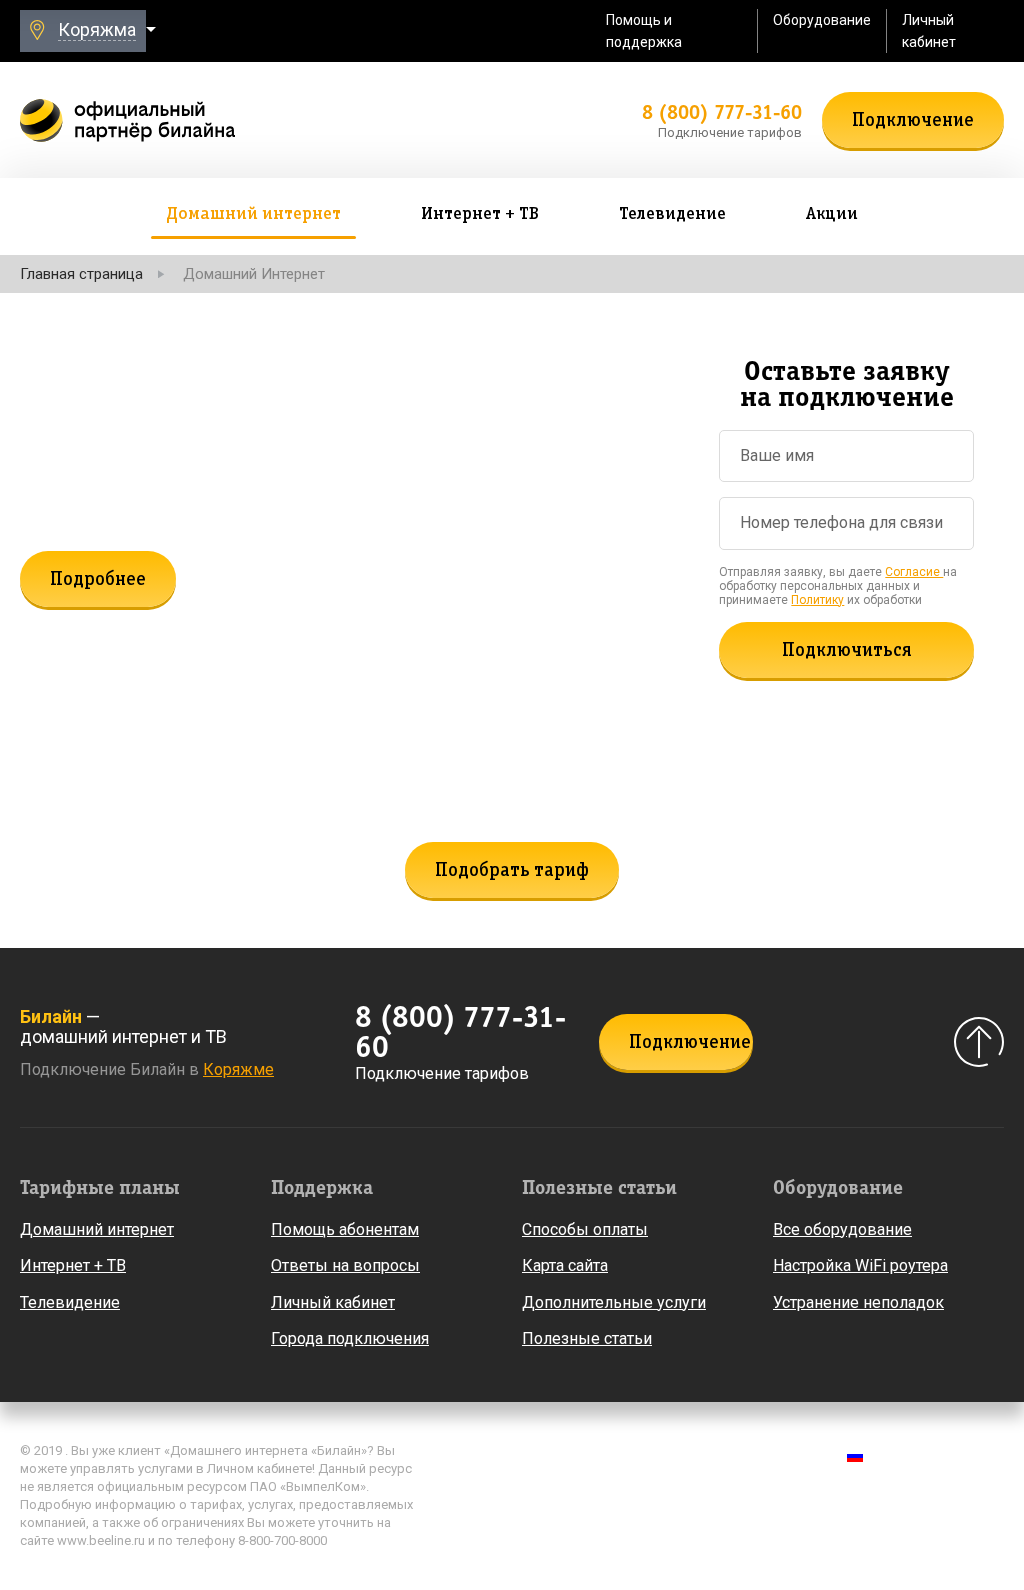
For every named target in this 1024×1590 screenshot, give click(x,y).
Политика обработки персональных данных (582, 1455)
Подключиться (847, 651)
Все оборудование (842, 1229)
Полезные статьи (587, 1338)
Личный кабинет (929, 31)
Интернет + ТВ (73, 1265)
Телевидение (70, 1302)
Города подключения (350, 1338)
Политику (817, 600)
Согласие (914, 572)
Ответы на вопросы (345, 1265)
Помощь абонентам (345, 1229)
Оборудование (822, 20)
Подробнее (98, 580)
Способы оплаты (585, 1229)
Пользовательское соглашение (541, 1484)
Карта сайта (565, 1265)
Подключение (913, 121)
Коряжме (238, 1069)
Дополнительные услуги (614, 1302)
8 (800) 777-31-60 (722, 112)
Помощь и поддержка (644, 31)
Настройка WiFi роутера (860, 1265)
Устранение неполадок (858, 1302)
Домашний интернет (97, 1229)
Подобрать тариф (512, 871)
